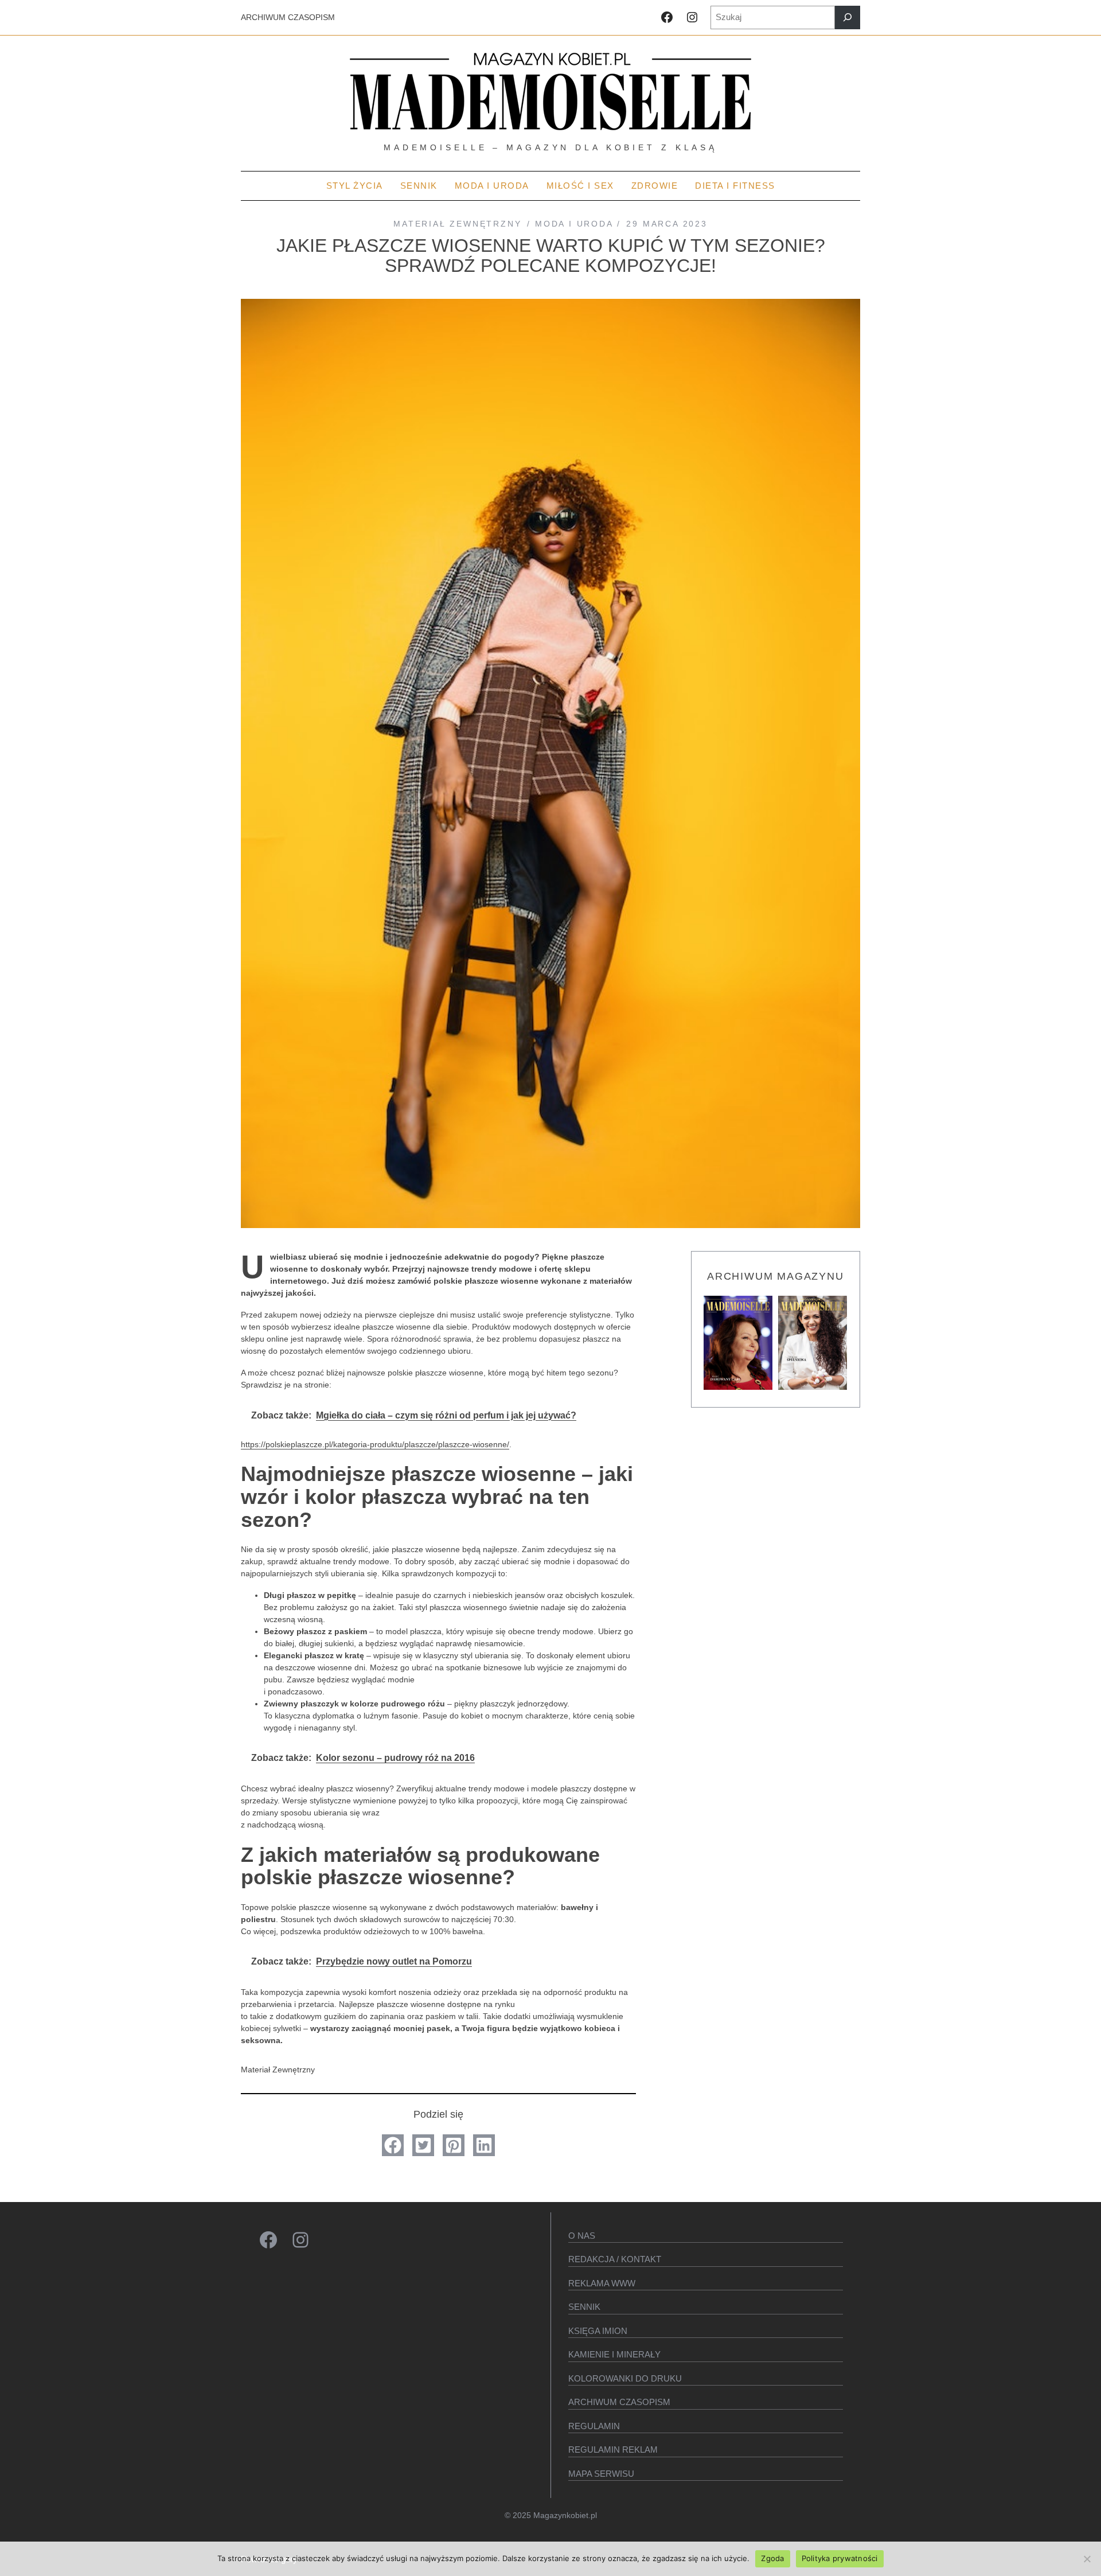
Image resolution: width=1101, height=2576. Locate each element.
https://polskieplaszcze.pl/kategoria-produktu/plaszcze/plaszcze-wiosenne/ (375, 1444)
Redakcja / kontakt (615, 2259)
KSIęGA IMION (598, 2331)
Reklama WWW (602, 2283)
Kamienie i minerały (614, 2354)
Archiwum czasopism (619, 2402)
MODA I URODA (574, 224)
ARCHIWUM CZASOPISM (288, 17)
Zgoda (772, 2558)
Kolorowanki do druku (625, 2378)
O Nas (582, 2236)
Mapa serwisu (601, 2474)
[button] (393, 2145)
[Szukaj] (848, 17)
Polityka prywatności (840, 2558)
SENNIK (584, 2307)
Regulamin (594, 2426)
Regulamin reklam (613, 2450)
